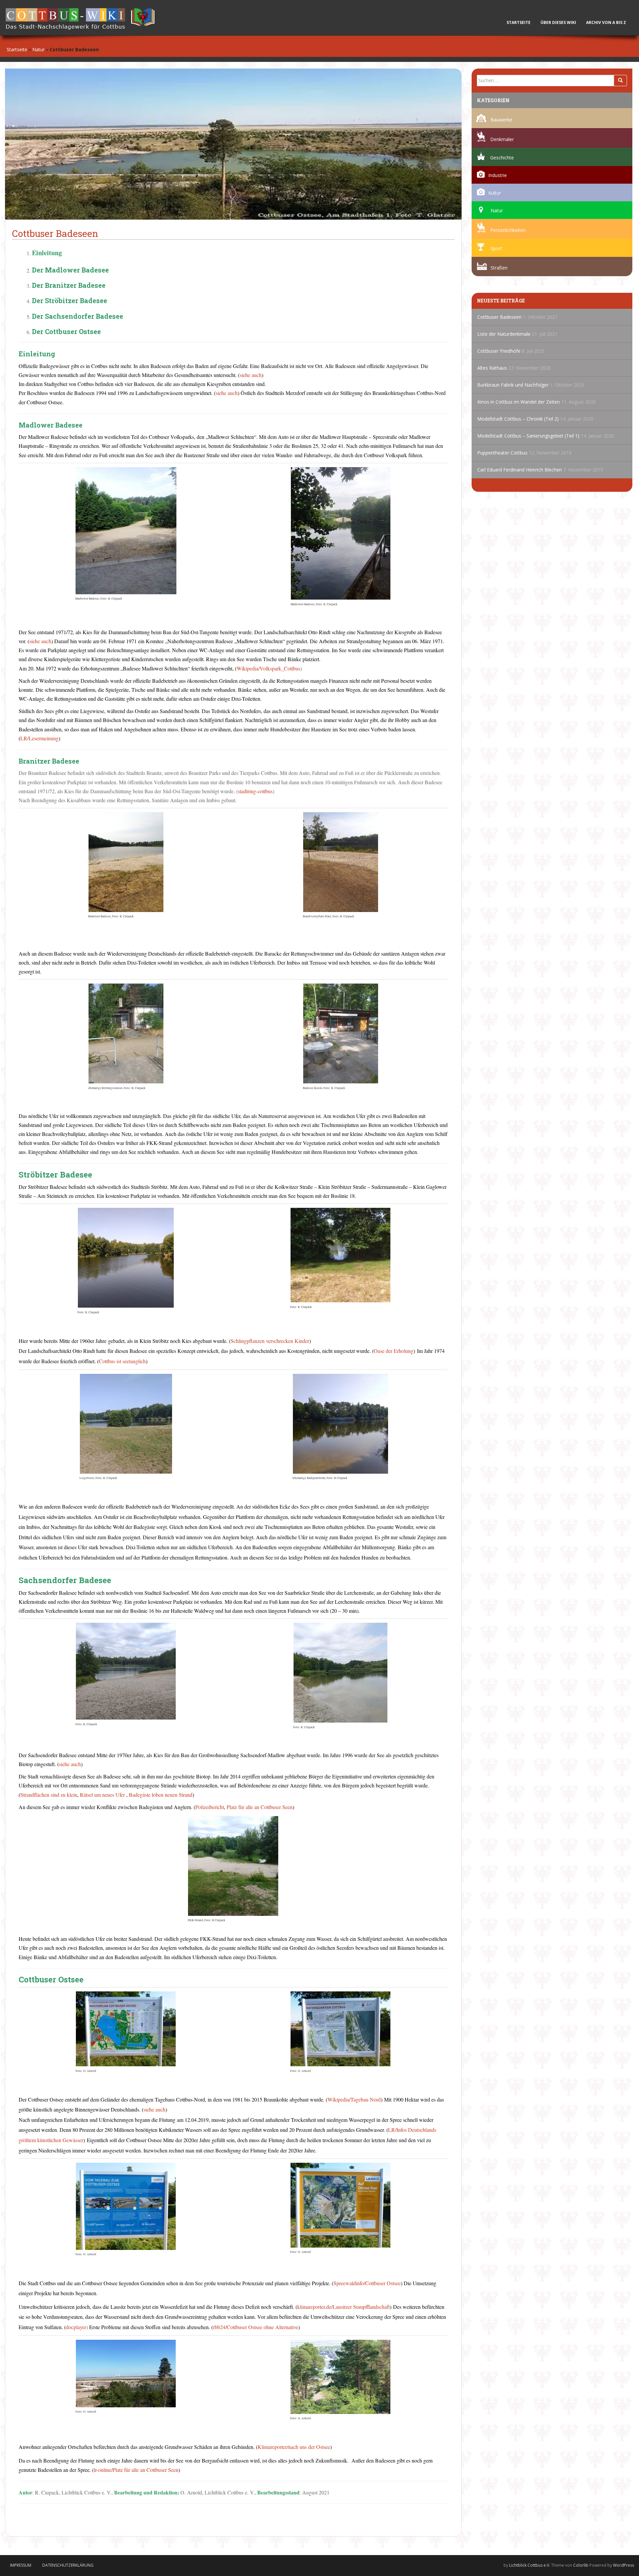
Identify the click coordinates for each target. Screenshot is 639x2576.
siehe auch (251, 375)
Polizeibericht (210, 1807)
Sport (496, 248)
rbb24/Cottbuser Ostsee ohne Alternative (256, 2327)
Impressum (21, 2565)
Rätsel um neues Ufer (102, 1795)
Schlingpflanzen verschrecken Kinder (270, 1341)
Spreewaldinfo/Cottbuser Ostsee (367, 2283)
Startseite (519, 22)
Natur (38, 49)
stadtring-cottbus (255, 791)
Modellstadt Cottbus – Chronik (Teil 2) (518, 419)
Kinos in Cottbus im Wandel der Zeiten (519, 402)
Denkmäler (502, 139)
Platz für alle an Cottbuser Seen (260, 1807)
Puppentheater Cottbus (502, 453)
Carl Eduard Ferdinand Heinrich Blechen (520, 470)
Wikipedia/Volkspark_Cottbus (268, 668)
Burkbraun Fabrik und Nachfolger (513, 385)
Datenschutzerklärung (68, 2565)
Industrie (498, 175)
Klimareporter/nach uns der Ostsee (294, 2447)
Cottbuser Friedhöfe (499, 351)
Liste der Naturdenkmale (504, 334)
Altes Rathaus (492, 368)
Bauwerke (501, 120)
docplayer (76, 2327)
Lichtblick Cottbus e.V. (530, 2565)
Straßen (499, 268)
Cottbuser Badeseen (499, 317)
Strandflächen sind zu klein (49, 1795)
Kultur (495, 193)
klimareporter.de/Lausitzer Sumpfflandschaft (343, 2307)
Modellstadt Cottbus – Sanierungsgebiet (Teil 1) (528, 436)
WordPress (624, 2565)
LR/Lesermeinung (39, 738)
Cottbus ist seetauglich (122, 1361)
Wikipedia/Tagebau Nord (354, 2099)
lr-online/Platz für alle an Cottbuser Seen (136, 2470)
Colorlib (581, 2565)
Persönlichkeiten (508, 230)
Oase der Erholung (394, 1351)
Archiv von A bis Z (608, 22)
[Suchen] (620, 81)
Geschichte (502, 158)
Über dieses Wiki (558, 22)
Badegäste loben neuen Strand (161, 1795)
